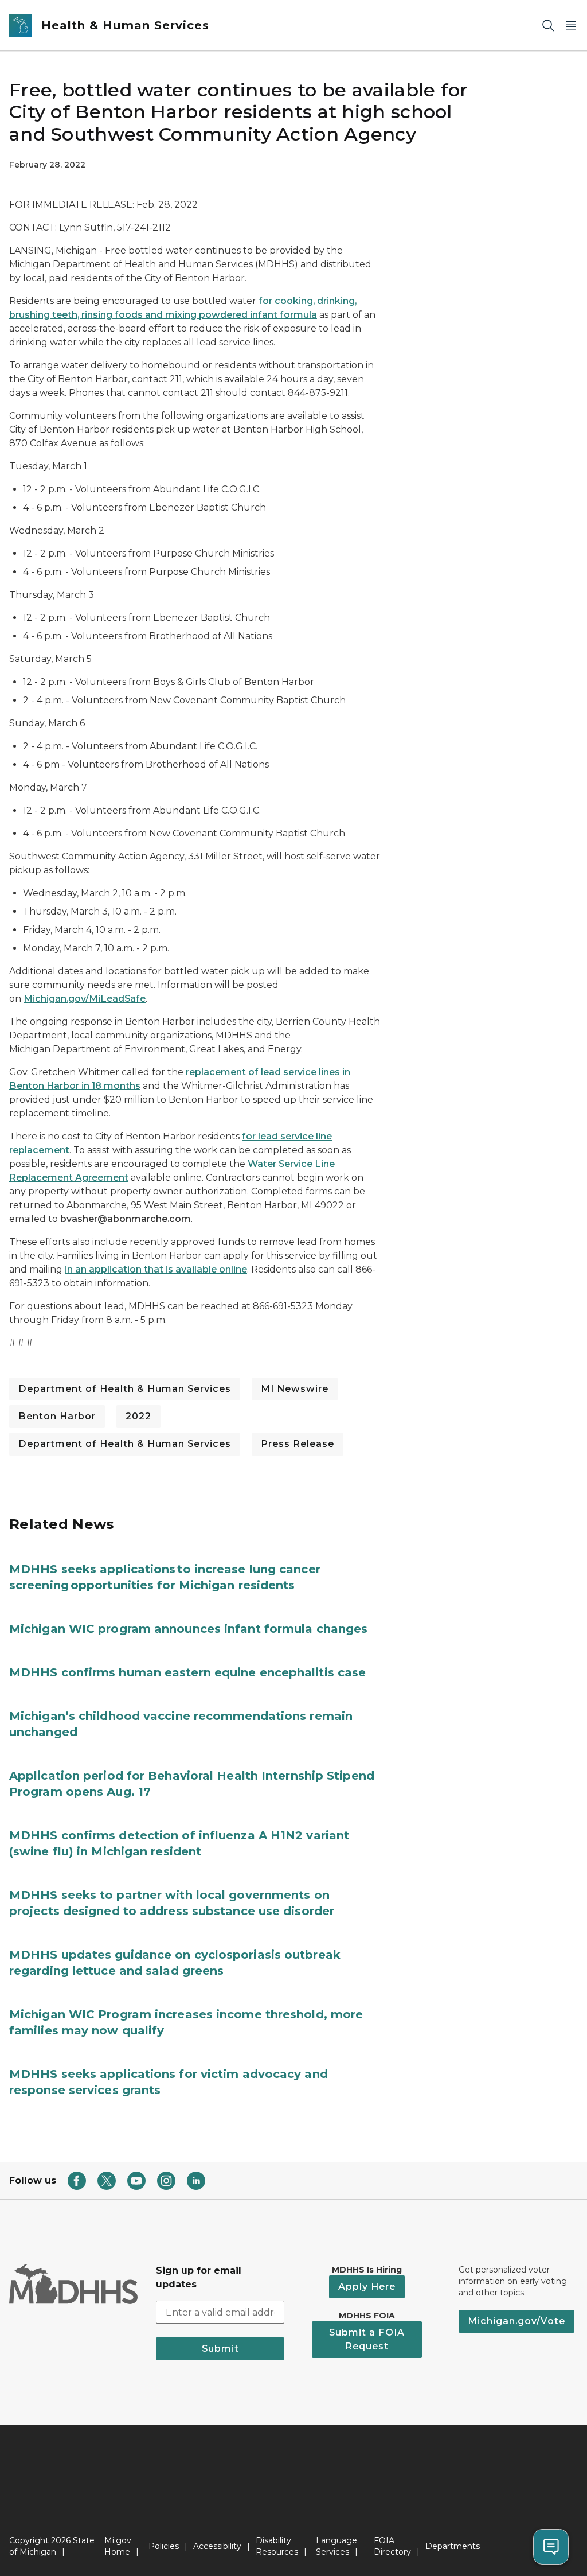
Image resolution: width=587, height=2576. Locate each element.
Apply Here (367, 2287)
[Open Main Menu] (571, 26)
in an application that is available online (156, 1269)
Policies (164, 2546)
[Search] (548, 26)
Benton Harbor (57, 1416)
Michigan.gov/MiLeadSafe (85, 999)
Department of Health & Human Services (125, 1389)
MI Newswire (295, 1389)
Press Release (298, 1444)
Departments (453, 2546)
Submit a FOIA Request (367, 2339)
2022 (138, 1416)
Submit (220, 2349)
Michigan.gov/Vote (516, 2321)
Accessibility (217, 2546)
